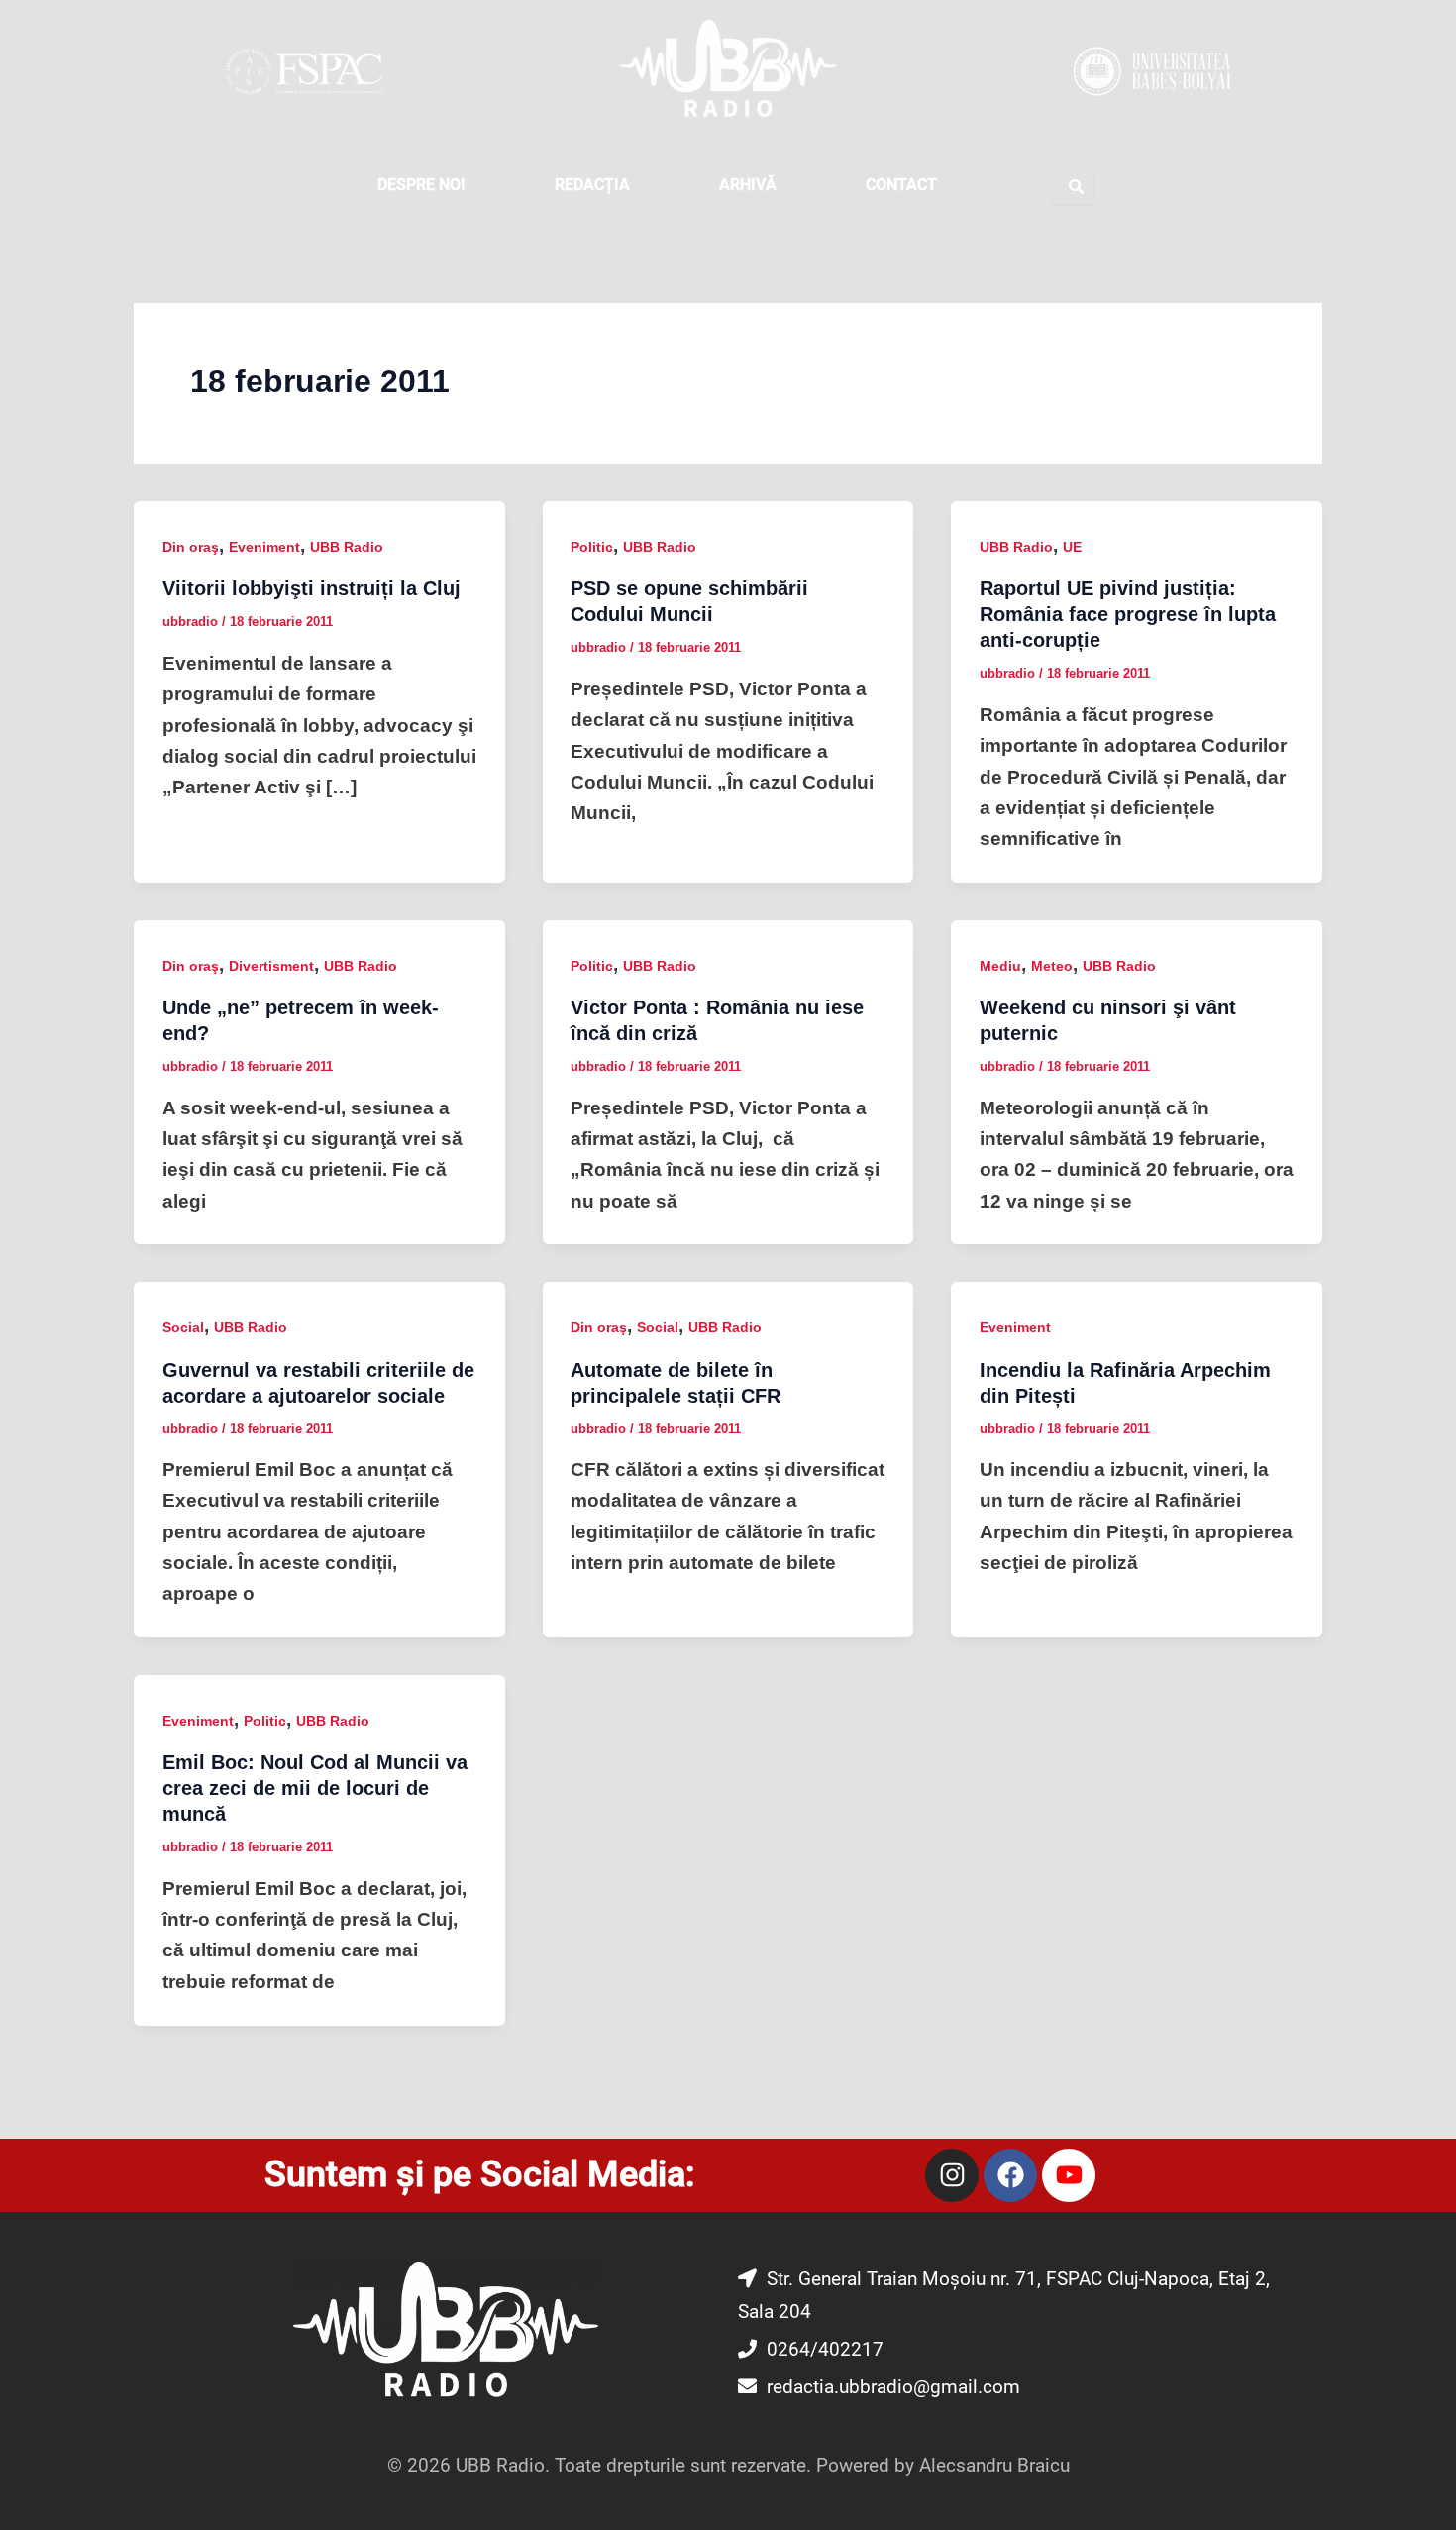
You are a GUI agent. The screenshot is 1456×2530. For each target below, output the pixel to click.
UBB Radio (347, 547)
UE (1072, 547)
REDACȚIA (592, 185)
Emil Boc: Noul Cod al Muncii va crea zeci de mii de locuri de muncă (315, 1788)
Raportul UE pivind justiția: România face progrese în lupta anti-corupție (1128, 614)
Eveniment (264, 547)
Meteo (1052, 966)
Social (183, 1327)
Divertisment (271, 966)
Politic (592, 547)
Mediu (1000, 966)
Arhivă (748, 185)
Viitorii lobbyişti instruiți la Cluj (312, 588)
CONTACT (901, 185)
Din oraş (191, 547)
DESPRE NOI (421, 185)
